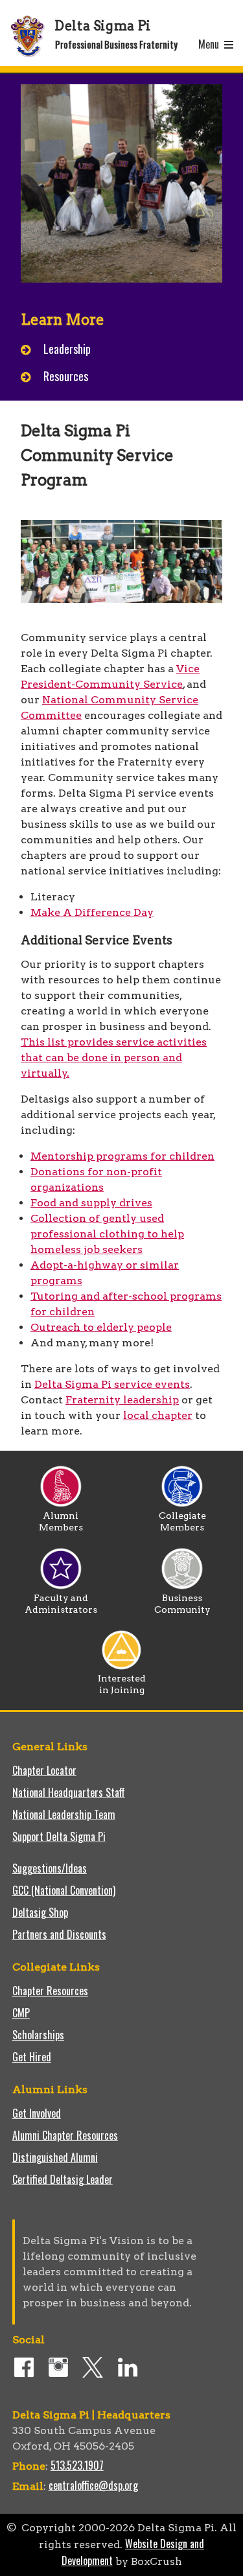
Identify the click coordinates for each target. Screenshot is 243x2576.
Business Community (182, 1604)
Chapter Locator (44, 1770)
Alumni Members (61, 1521)
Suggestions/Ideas (50, 1868)
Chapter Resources (50, 1991)
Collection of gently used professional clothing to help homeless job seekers (107, 1234)
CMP (21, 2013)
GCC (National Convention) (64, 1890)
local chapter (158, 1415)
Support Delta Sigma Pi (59, 1836)
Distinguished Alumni (55, 2157)
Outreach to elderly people (101, 1327)
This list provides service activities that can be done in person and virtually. (114, 1058)
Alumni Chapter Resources (65, 2135)
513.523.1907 (77, 2465)
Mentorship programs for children (122, 1156)
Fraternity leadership (122, 1400)
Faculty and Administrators (61, 1604)
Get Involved (37, 2113)
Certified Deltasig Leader (63, 2179)
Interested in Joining (122, 1684)
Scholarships (38, 2035)
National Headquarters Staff (69, 1792)
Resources (66, 376)
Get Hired (32, 2057)
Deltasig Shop (40, 1912)
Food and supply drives (91, 1203)
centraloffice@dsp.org (93, 2485)
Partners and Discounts (59, 1934)
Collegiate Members (182, 1521)
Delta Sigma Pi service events (112, 1384)
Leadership (67, 349)
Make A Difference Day (92, 912)
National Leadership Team (64, 1814)
